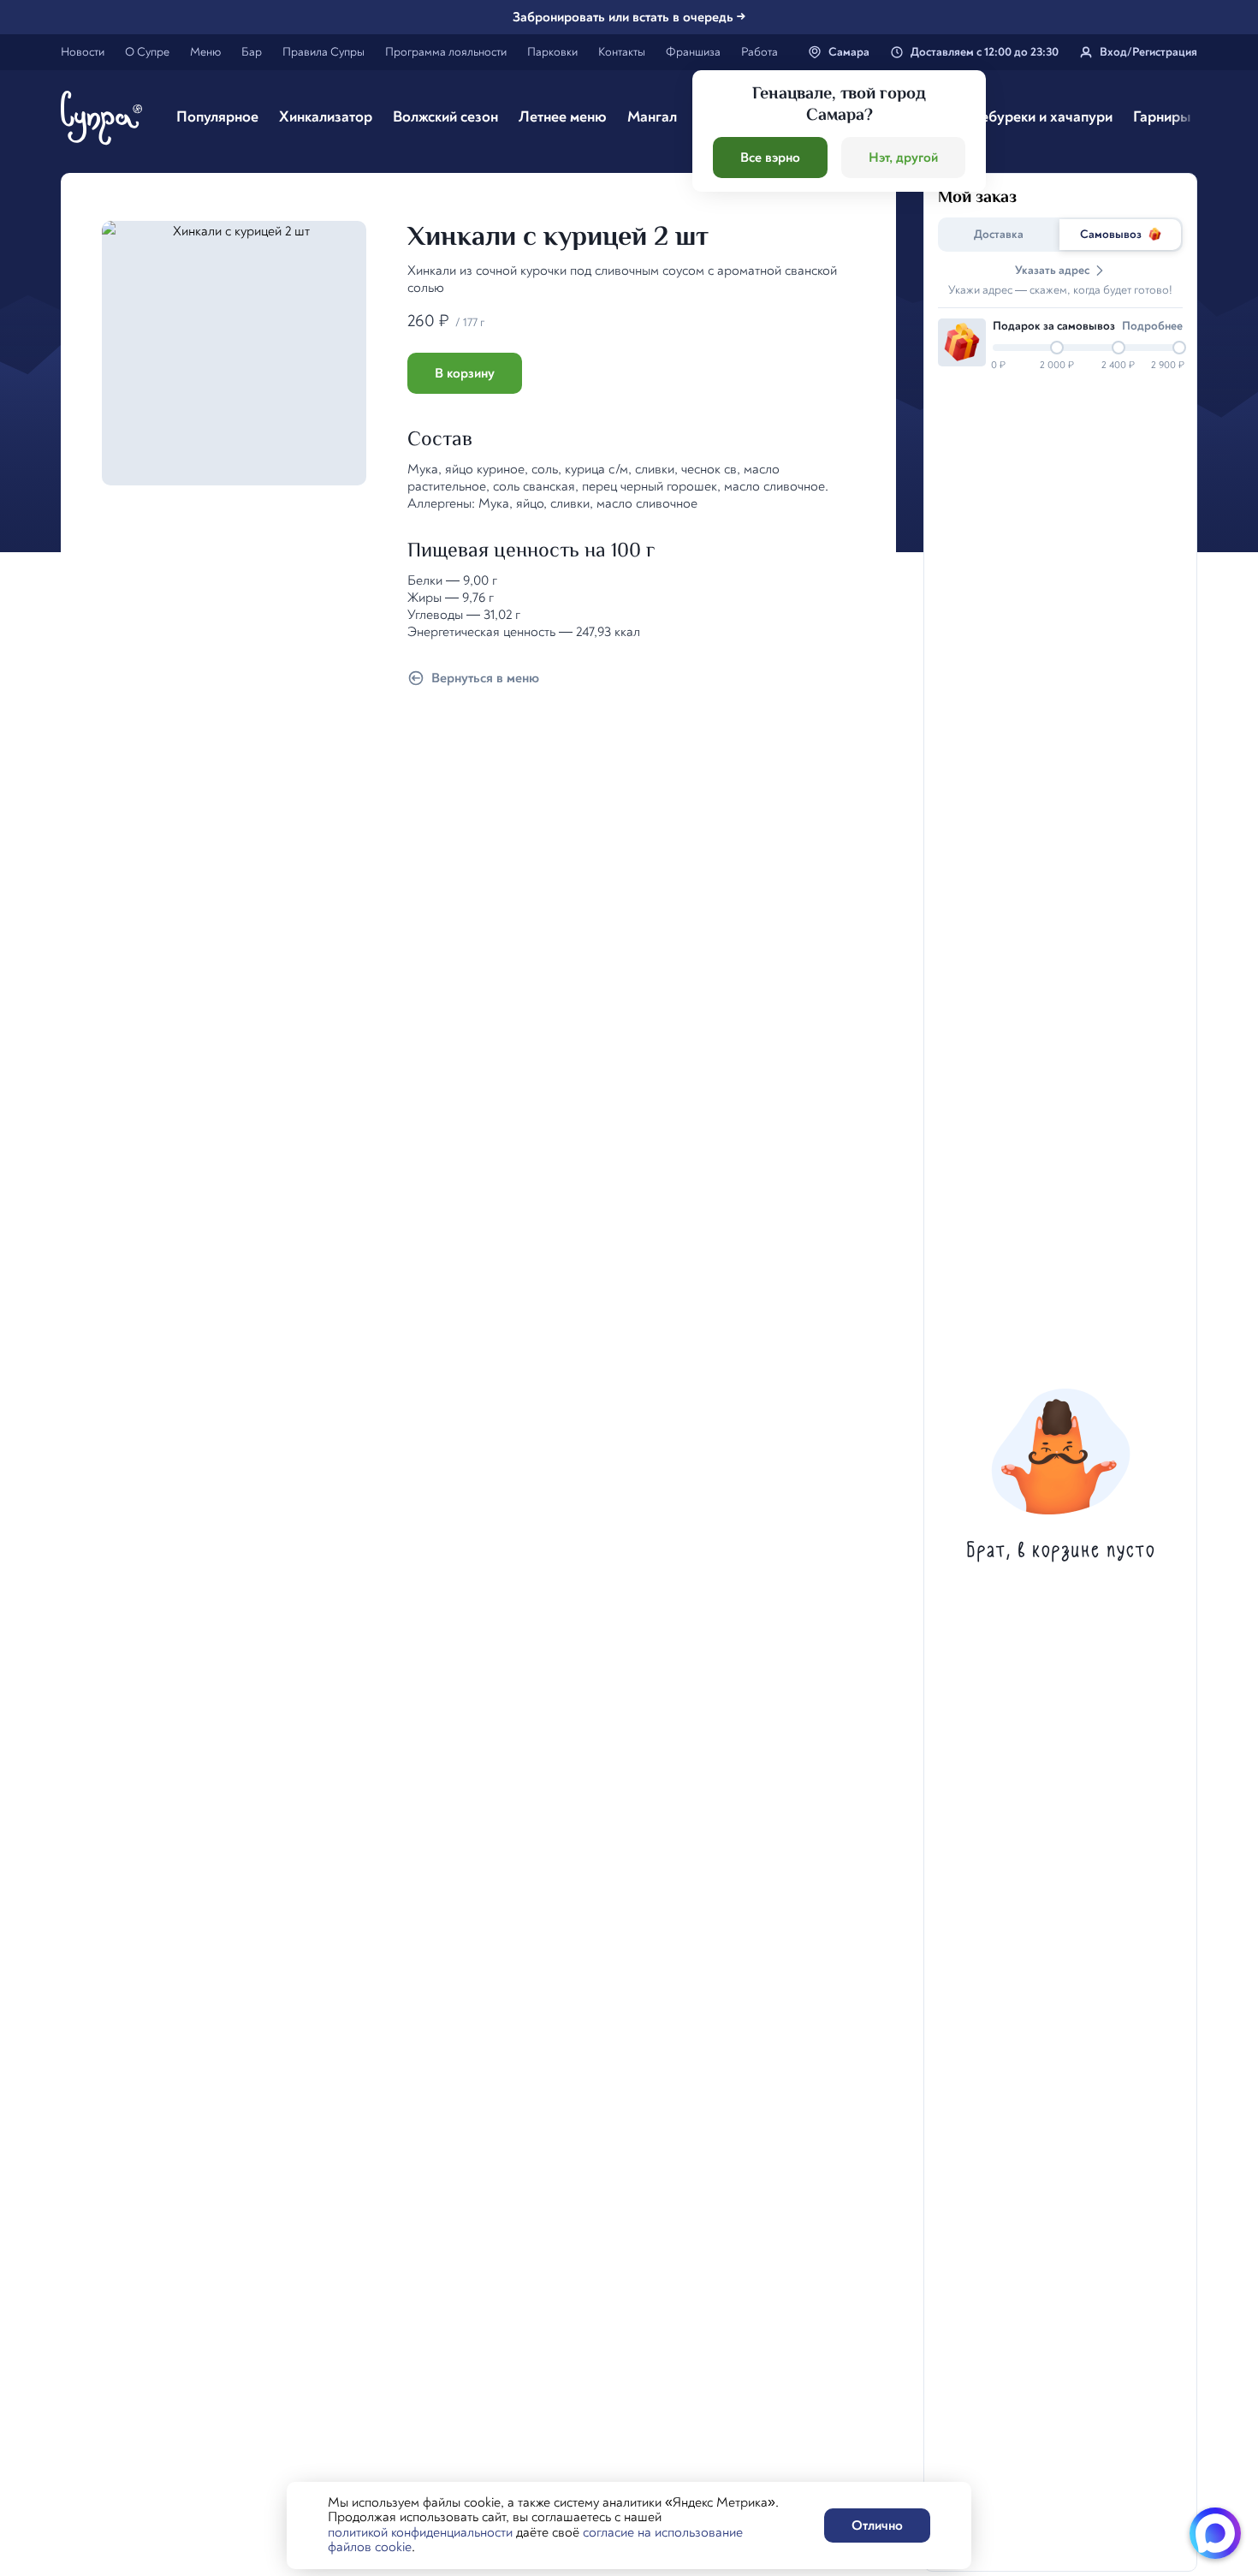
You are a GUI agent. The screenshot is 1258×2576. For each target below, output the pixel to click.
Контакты (622, 52)
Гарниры (1162, 117)
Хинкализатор (326, 117)
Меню (205, 52)
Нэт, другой (903, 158)
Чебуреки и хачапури (1041, 117)
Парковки (552, 52)
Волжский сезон (445, 117)
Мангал (652, 117)
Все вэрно (770, 158)
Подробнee (1152, 326)
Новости (83, 52)
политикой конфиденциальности (420, 2532)
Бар (252, 52)
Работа (760, 52)
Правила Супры (323, 52)
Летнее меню (563, 117)
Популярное (217, 117)
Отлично (877, 2525)
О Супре (147, 52)
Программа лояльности (446, 52)
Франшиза (693, 52)
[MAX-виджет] (1215, 2533)
